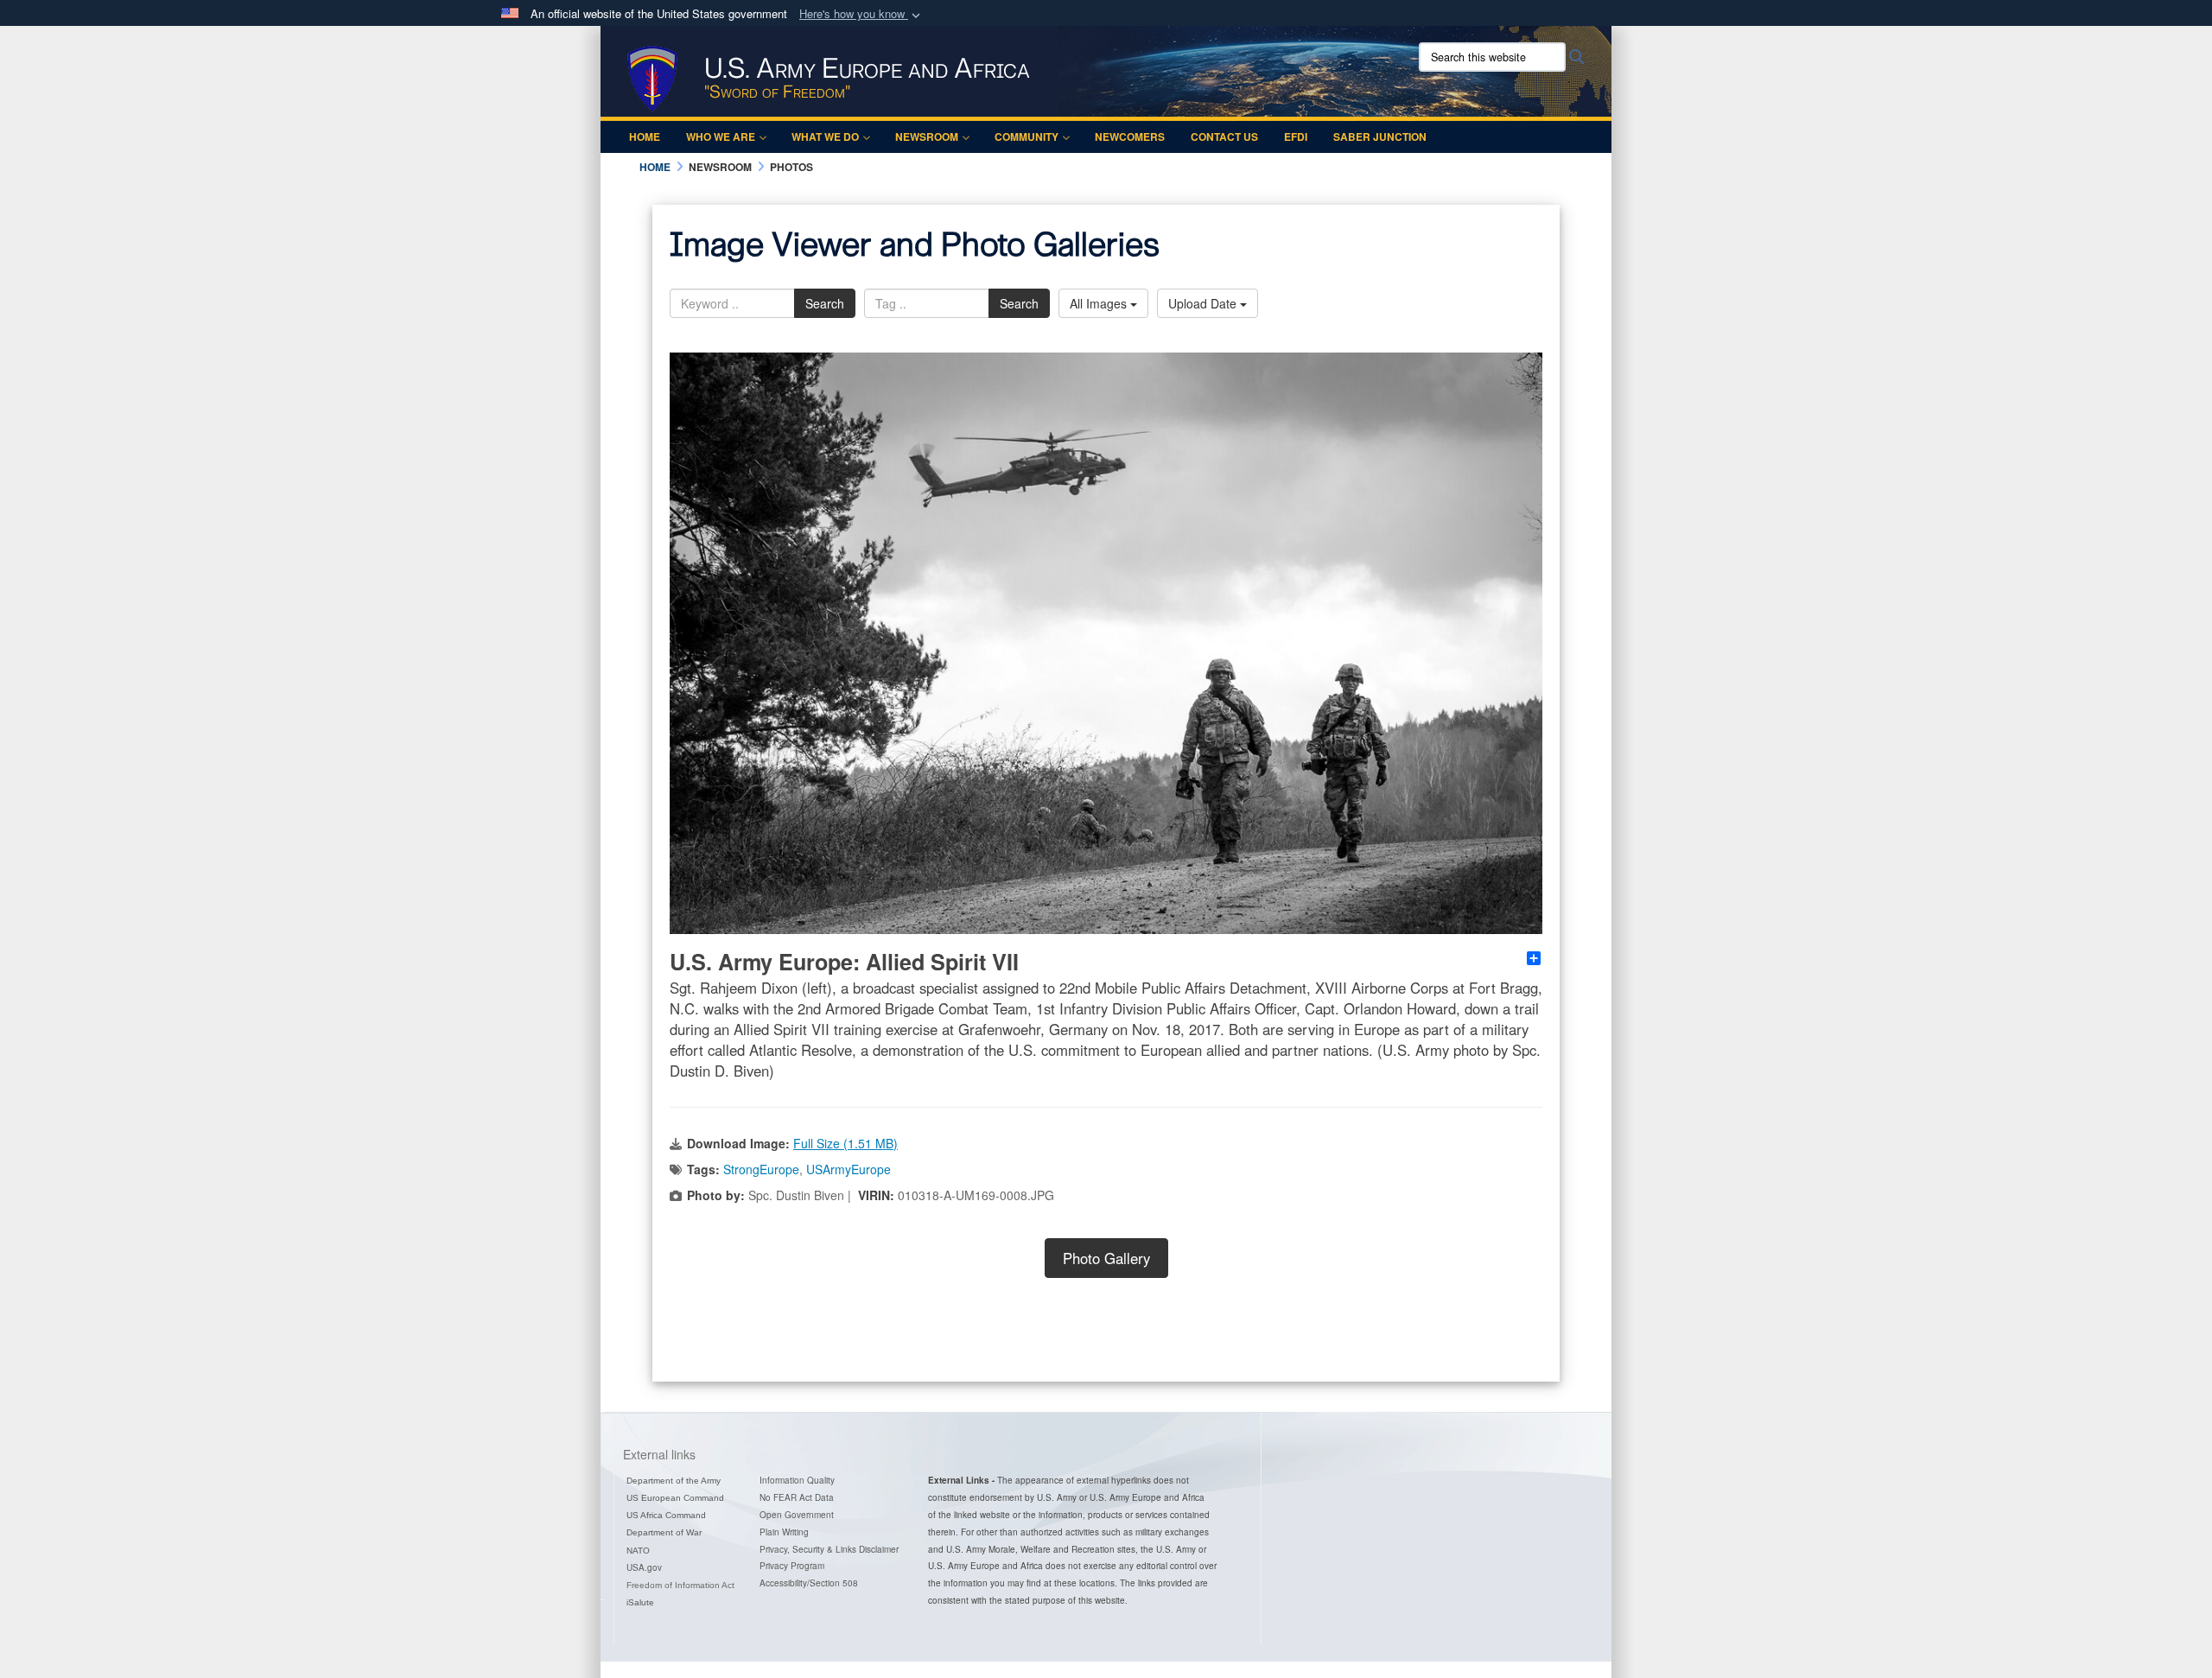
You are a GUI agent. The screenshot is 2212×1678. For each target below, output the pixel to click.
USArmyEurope (849, 1169)
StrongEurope (761, 1169)
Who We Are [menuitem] (721, 137)
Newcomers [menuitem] (1130, 137)
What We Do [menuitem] (825, 137)
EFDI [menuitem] (1296, 137)
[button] (861, 14)
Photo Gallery (1106, 1258)
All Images (1100, 303)
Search (825, 303)
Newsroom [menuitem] (927, 137)
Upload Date (1204, 303)
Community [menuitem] (1027, 137)
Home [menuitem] (645, 137)
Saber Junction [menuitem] (1380, 137)
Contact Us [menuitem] (1224, 137)
